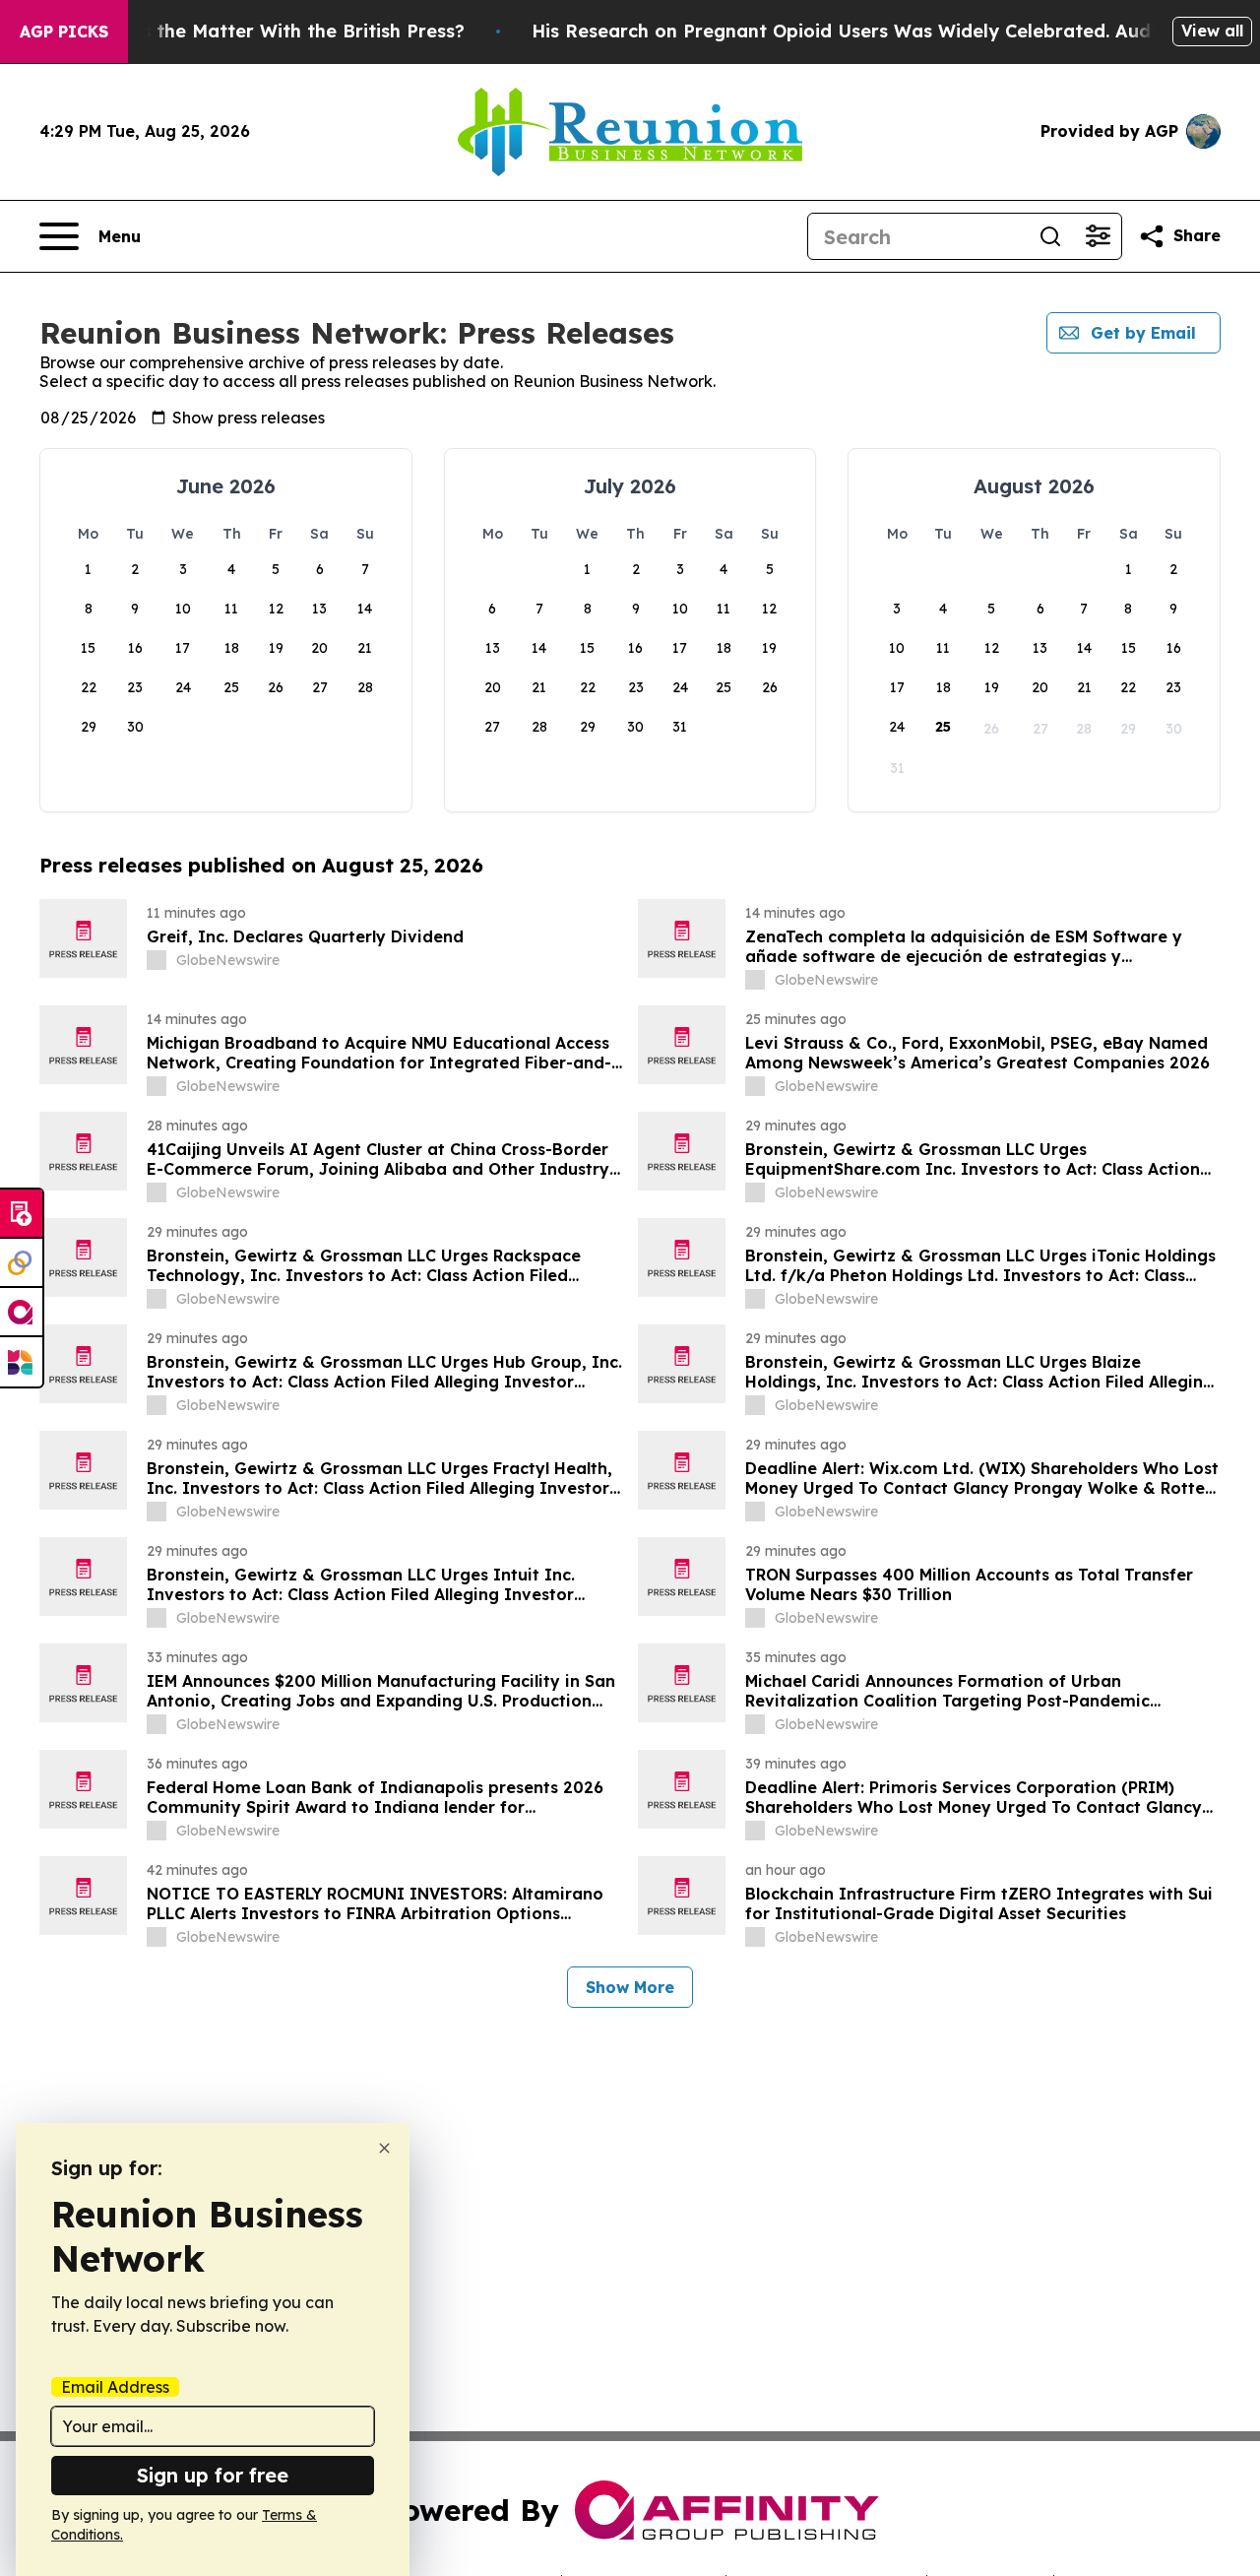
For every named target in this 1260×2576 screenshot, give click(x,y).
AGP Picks (64, 32)
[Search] (1050, 236)
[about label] (157, 960)
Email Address (115, 2387)
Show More (630, 1987)
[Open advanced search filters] (1098, 236)
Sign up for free (213, 2475)
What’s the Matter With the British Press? (277, 31)
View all (1212, 31)
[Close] (384, 2148)
